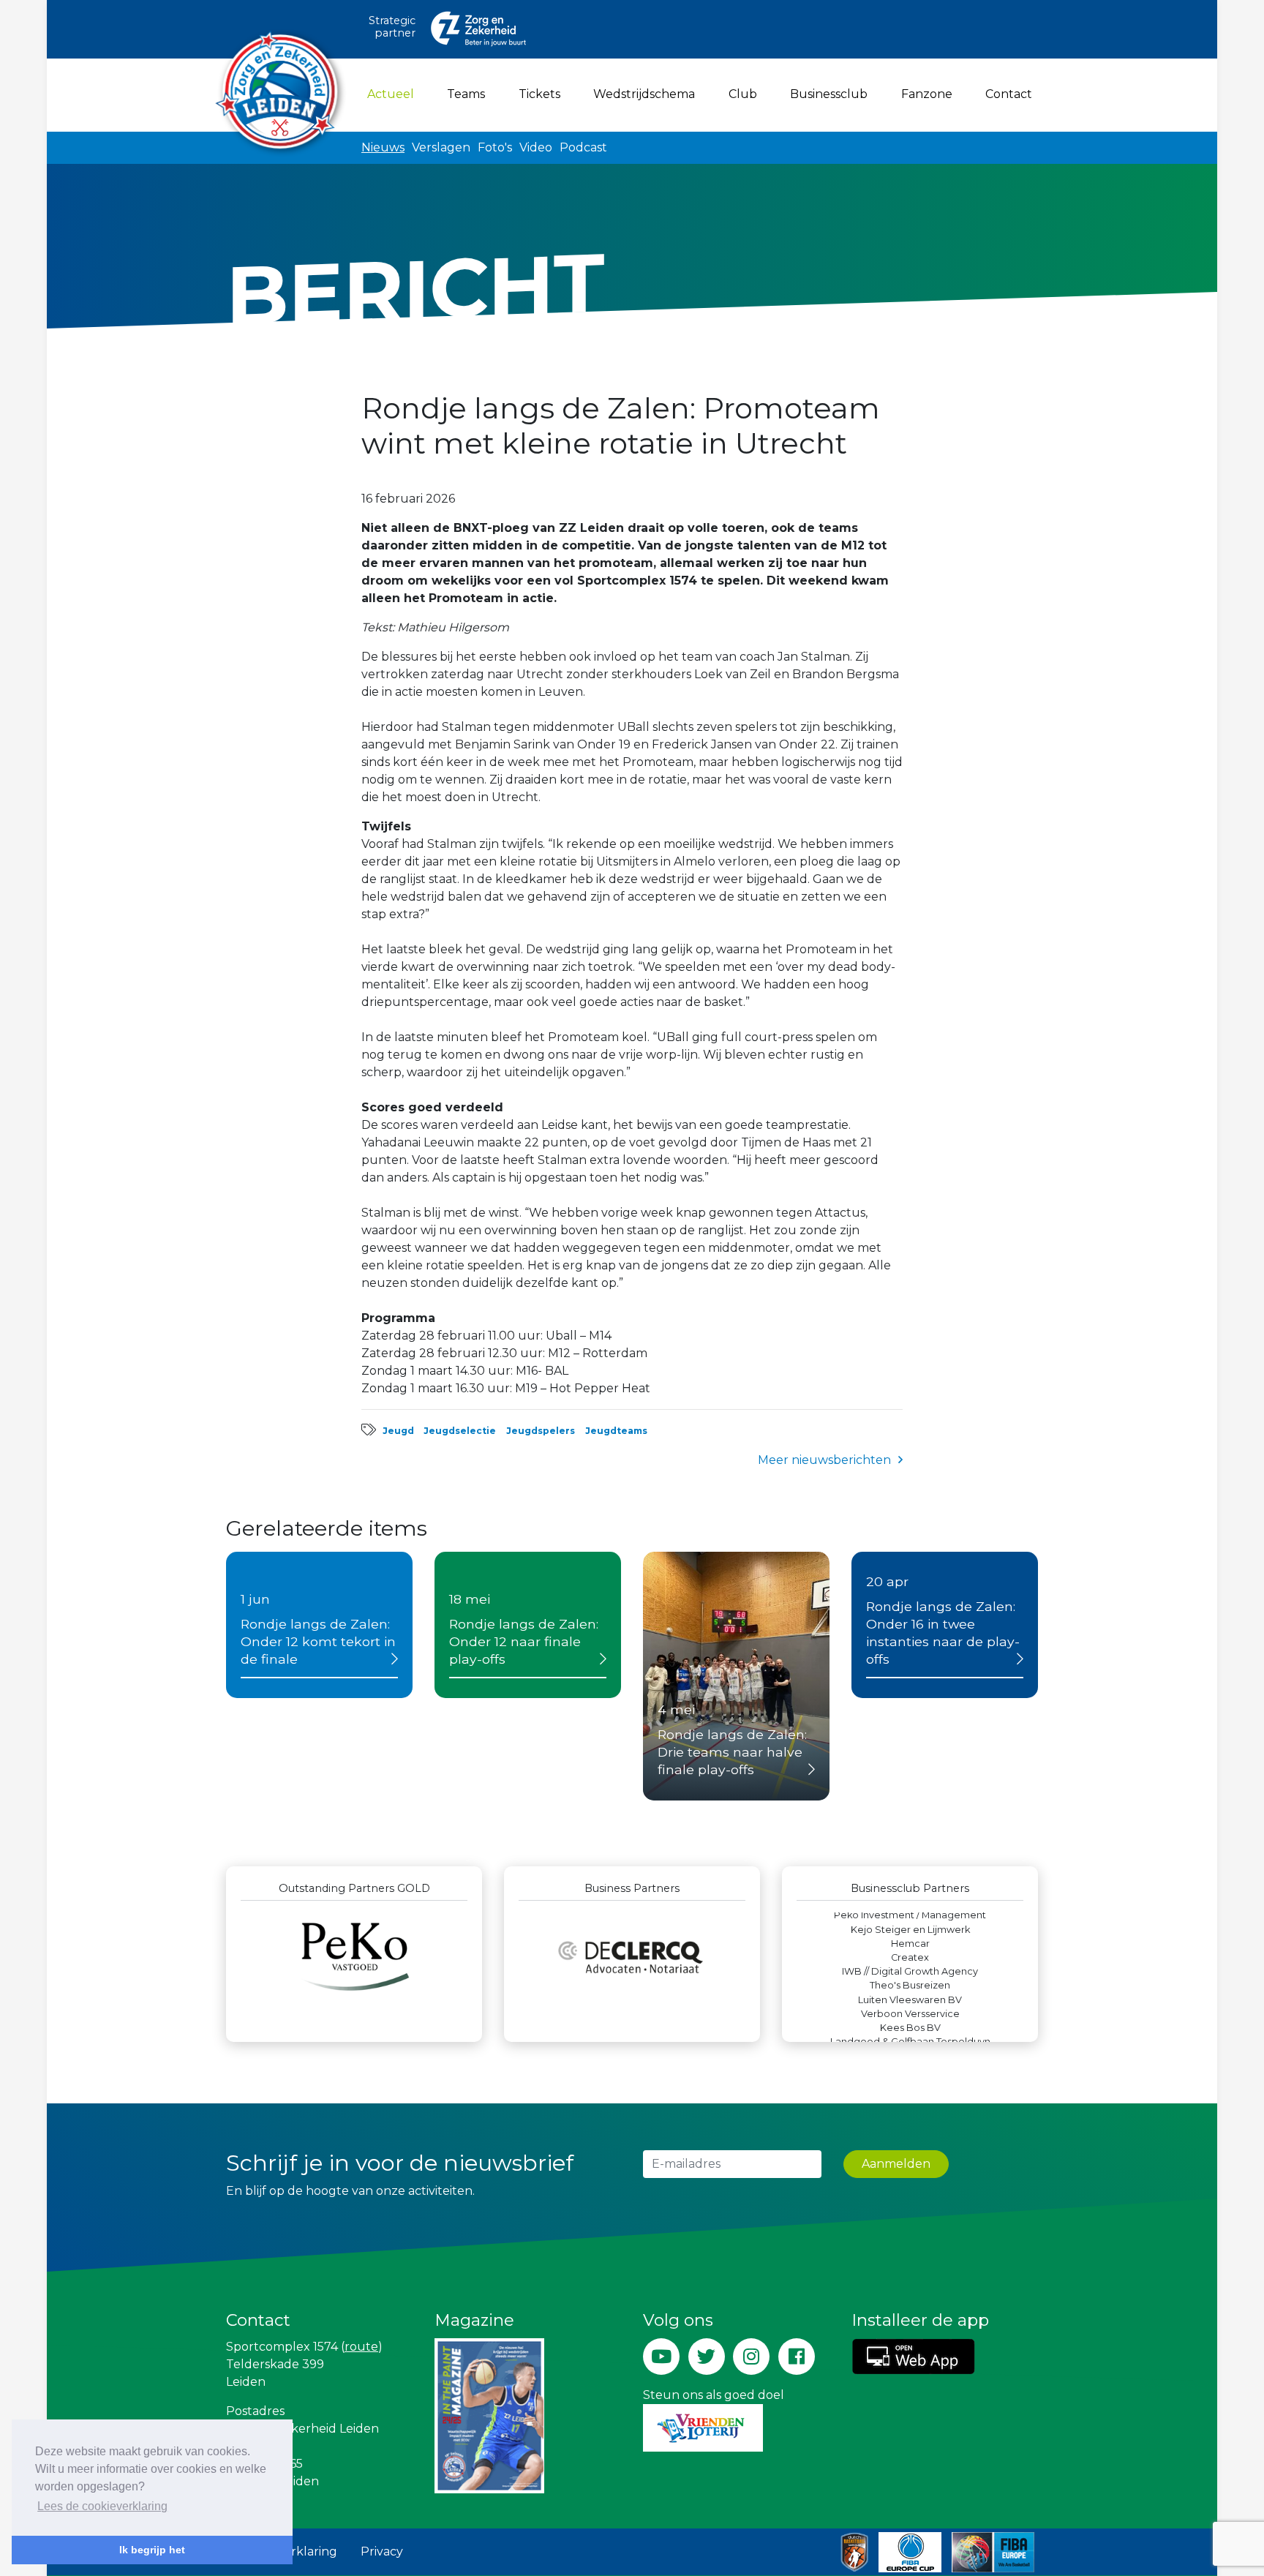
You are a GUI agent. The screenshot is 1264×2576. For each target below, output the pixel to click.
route (361, 2347)
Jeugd (398, 1431)
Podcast (583, 147)
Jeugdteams (616, 1431)
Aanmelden (896, 2164)
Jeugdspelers (541, 1431)
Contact (1009, 94)
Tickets (539, 94)
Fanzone (927, 94)
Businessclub (829, 94)
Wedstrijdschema (644, 94)
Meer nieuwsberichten (824, 1460)
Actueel (394, 94)
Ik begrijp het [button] (152, 2550)
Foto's (495, 147)
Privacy (382, 2551)
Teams (466, 94)
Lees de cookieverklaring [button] (102, 2506)
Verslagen (441, 147)
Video (536, 147)
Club (743, 94)
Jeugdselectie (460, 1431)
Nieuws (383, 147)
